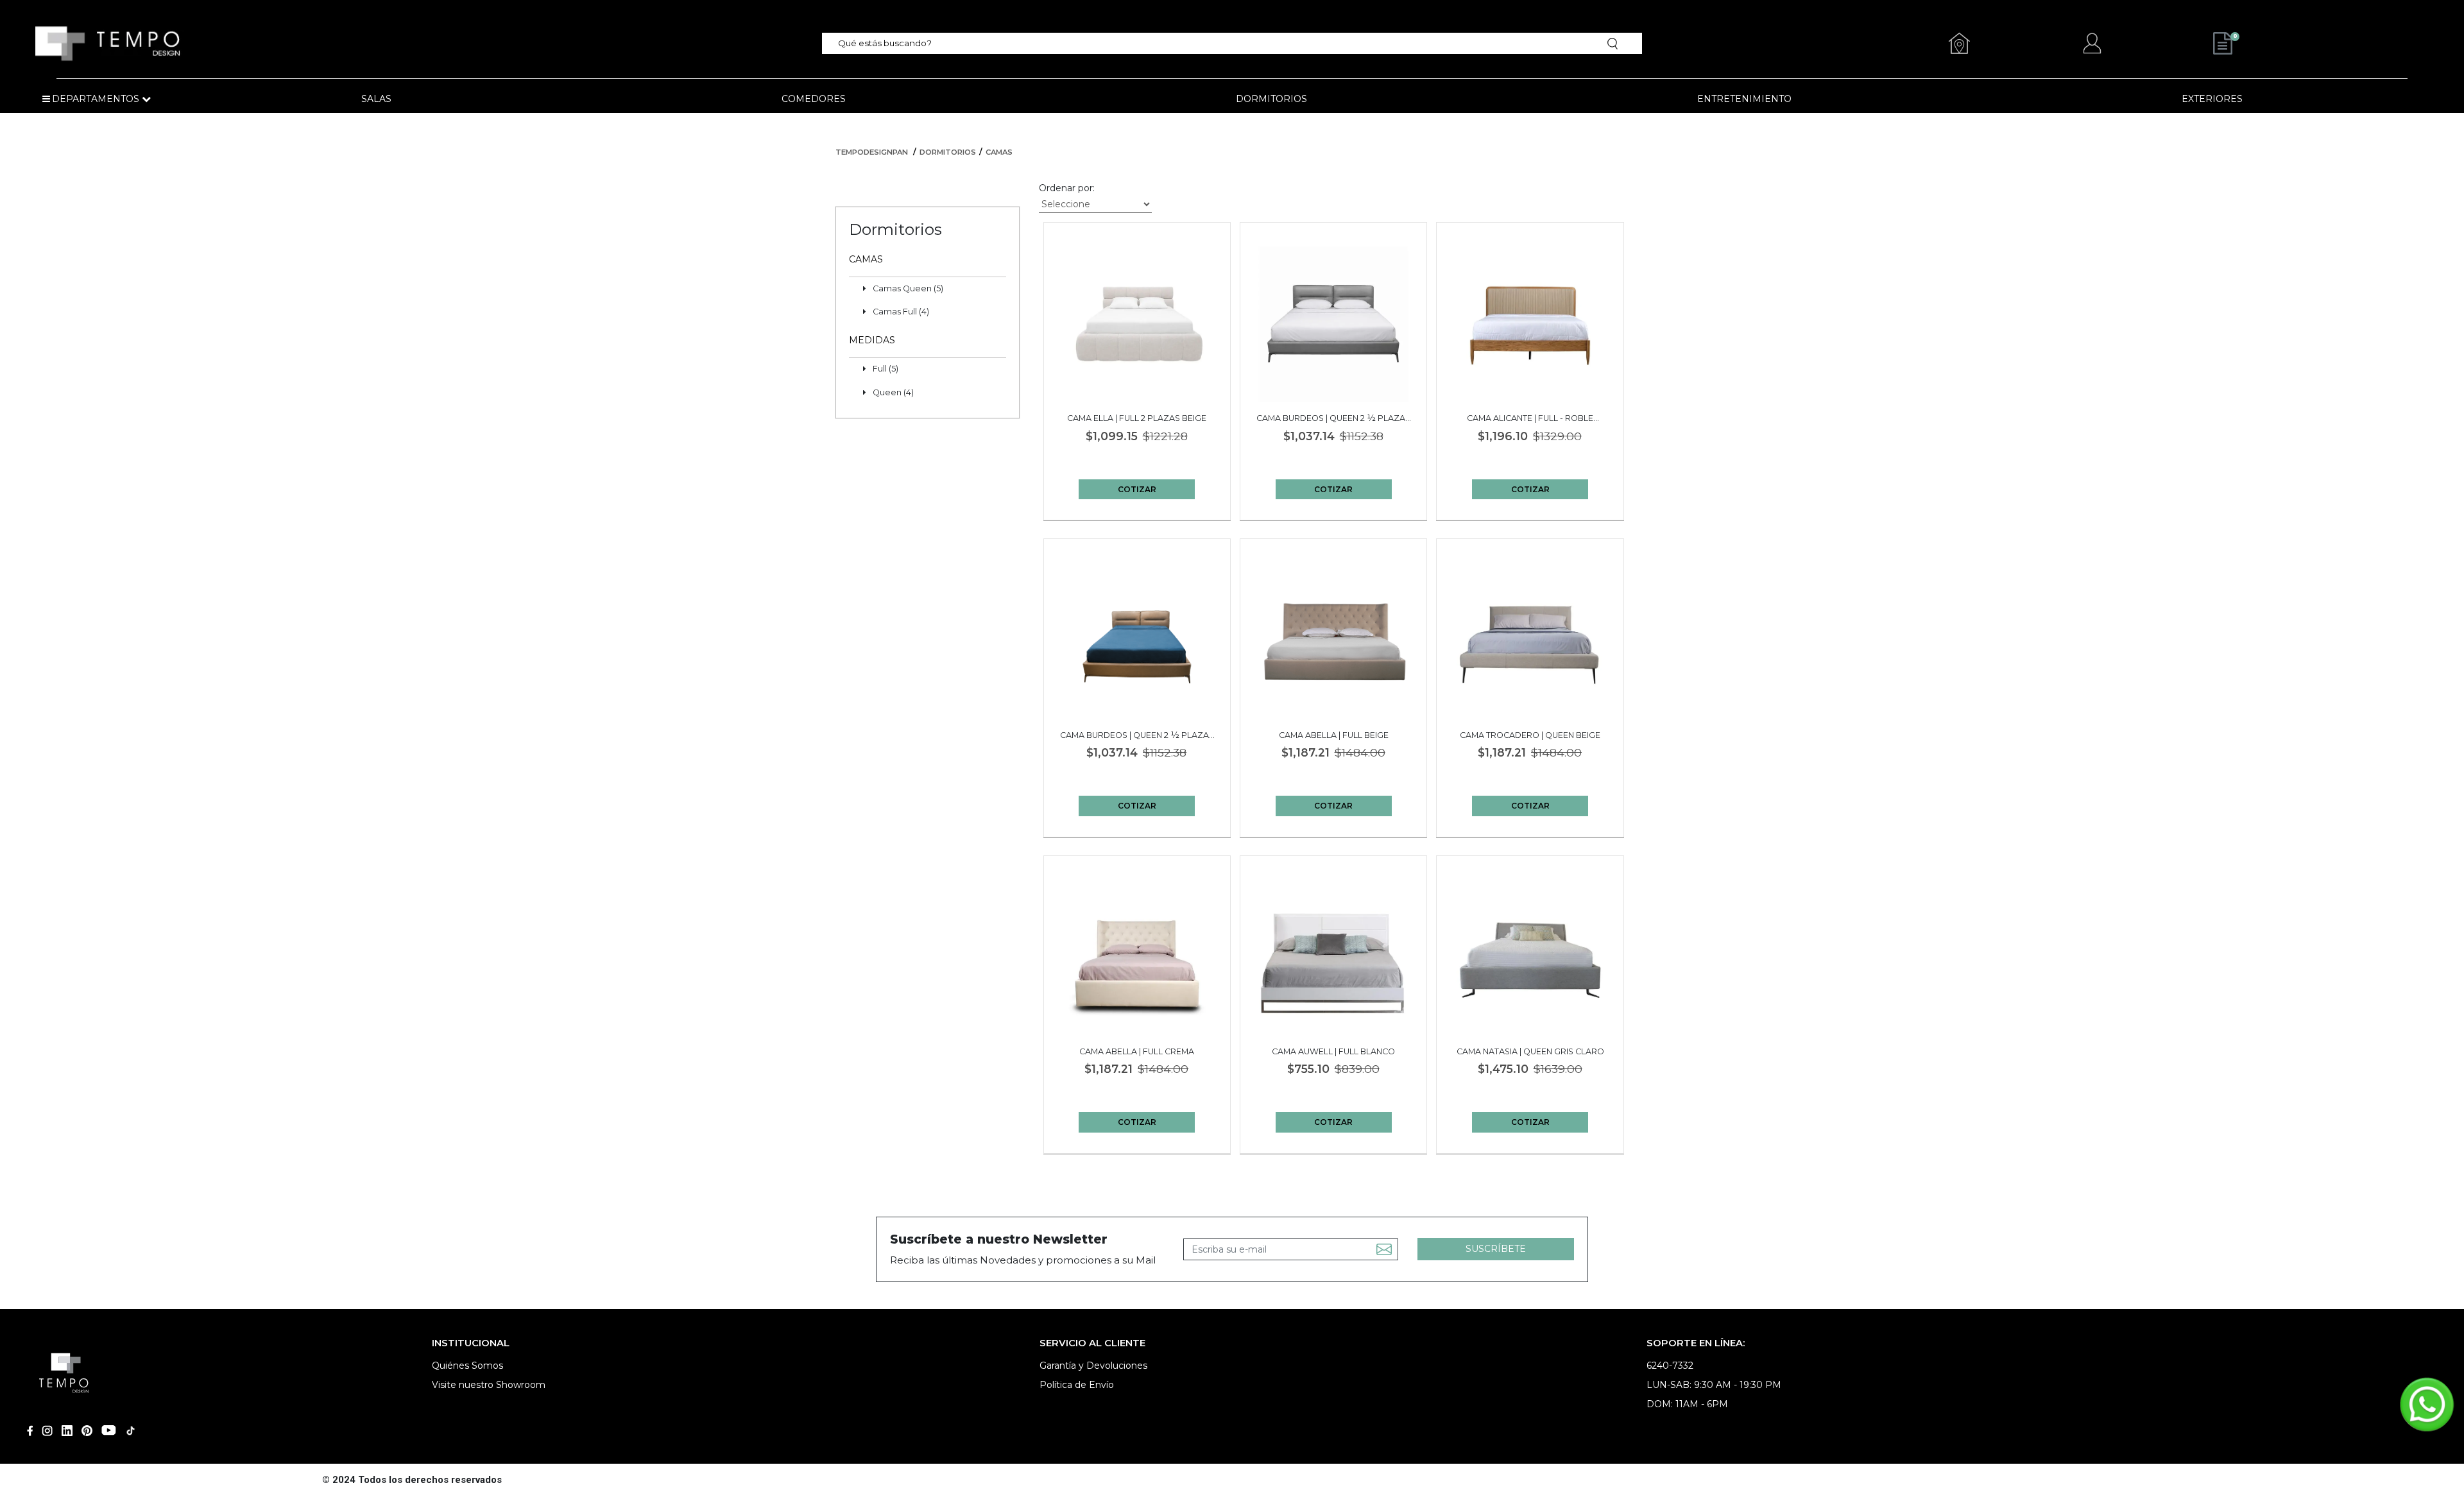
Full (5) (886, 369)
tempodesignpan (872, 152)
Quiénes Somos (467, 1366)
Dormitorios (948, 152)
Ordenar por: (1067, 188)
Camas (999, 152)
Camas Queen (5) (908, 288)
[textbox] (1212, 43)
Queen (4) (893, 392)
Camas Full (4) (901, 312)
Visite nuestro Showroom (489, 1385)
